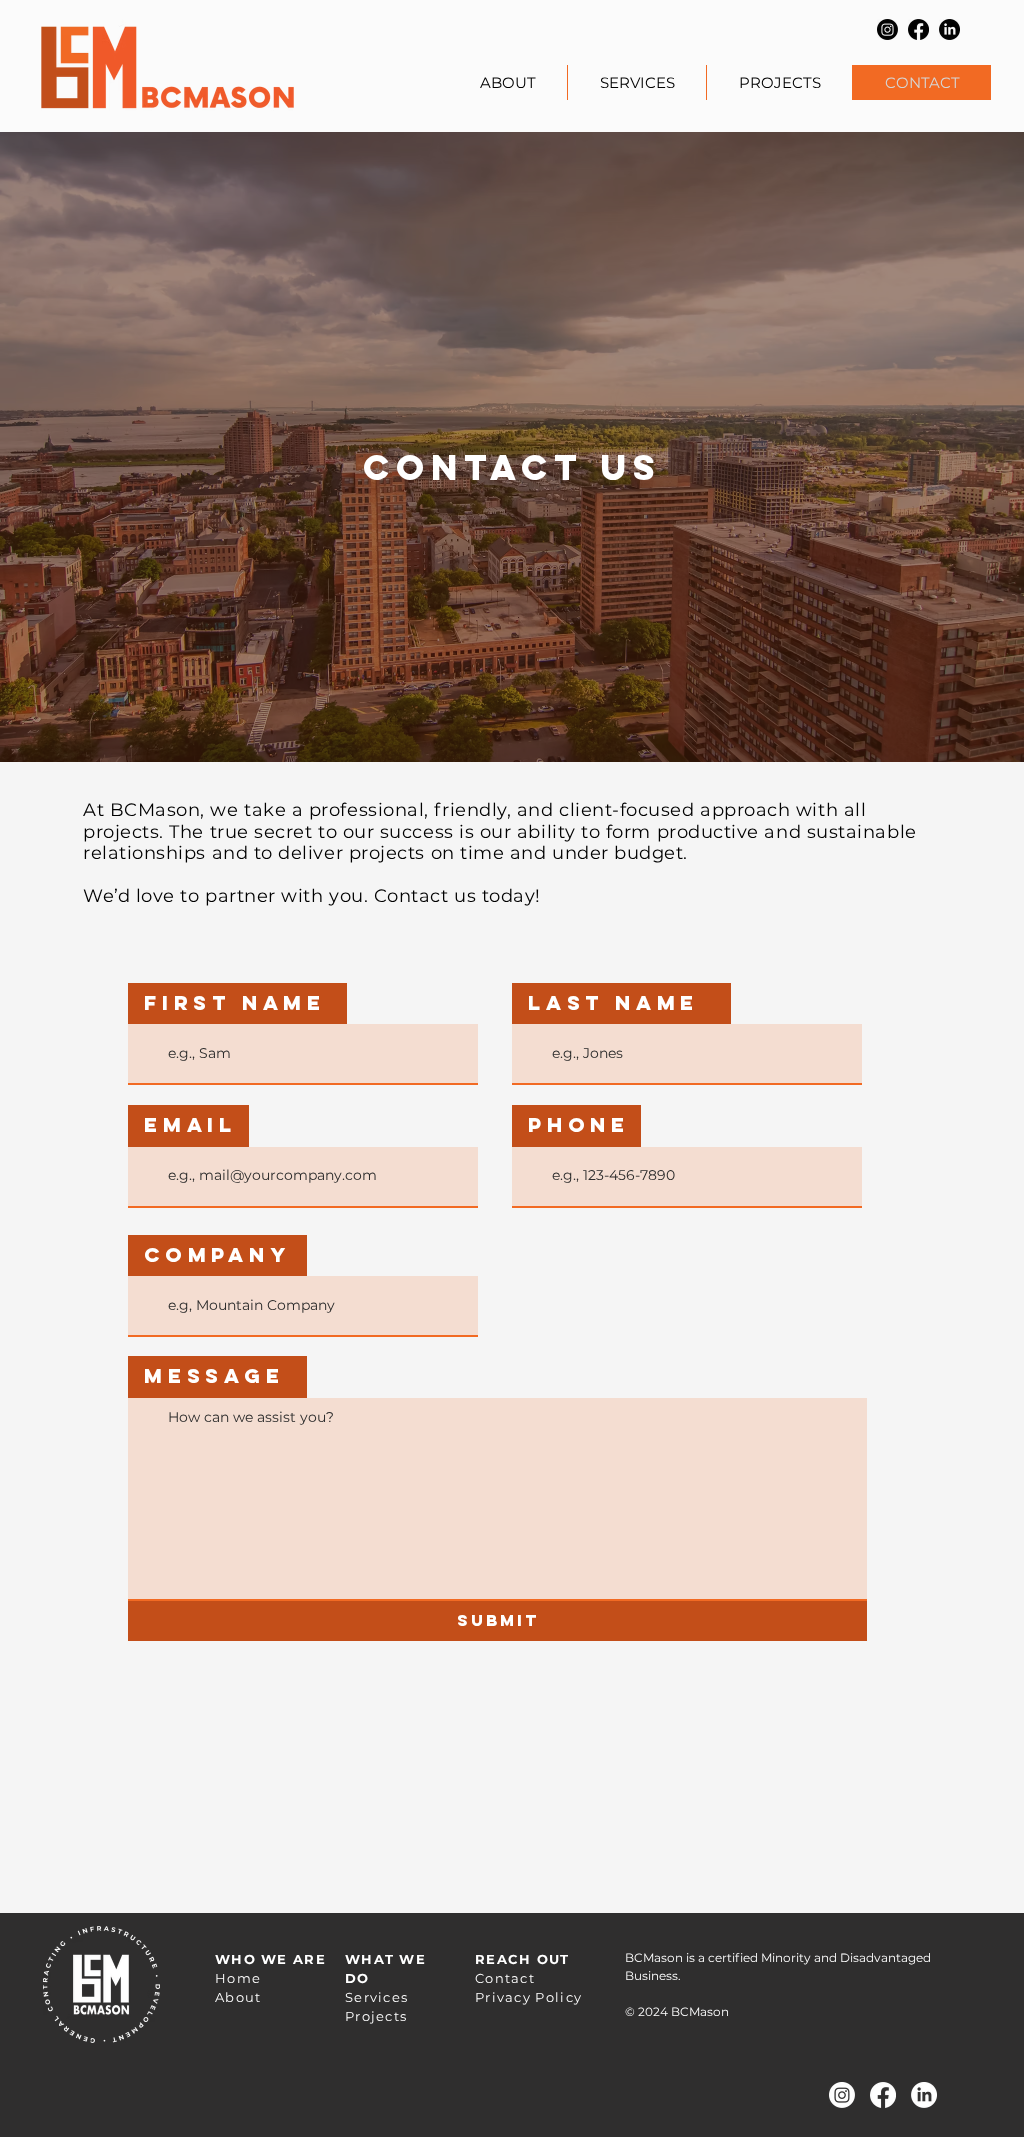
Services (376, 1997)
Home (238, 1978)
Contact (505, 1978)
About (238, 1997)
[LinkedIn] (949, 29)
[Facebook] (918, 29)
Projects (376, 2016)
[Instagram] (887, 29)
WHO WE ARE (270, 1959)
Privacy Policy (528, 1997)
